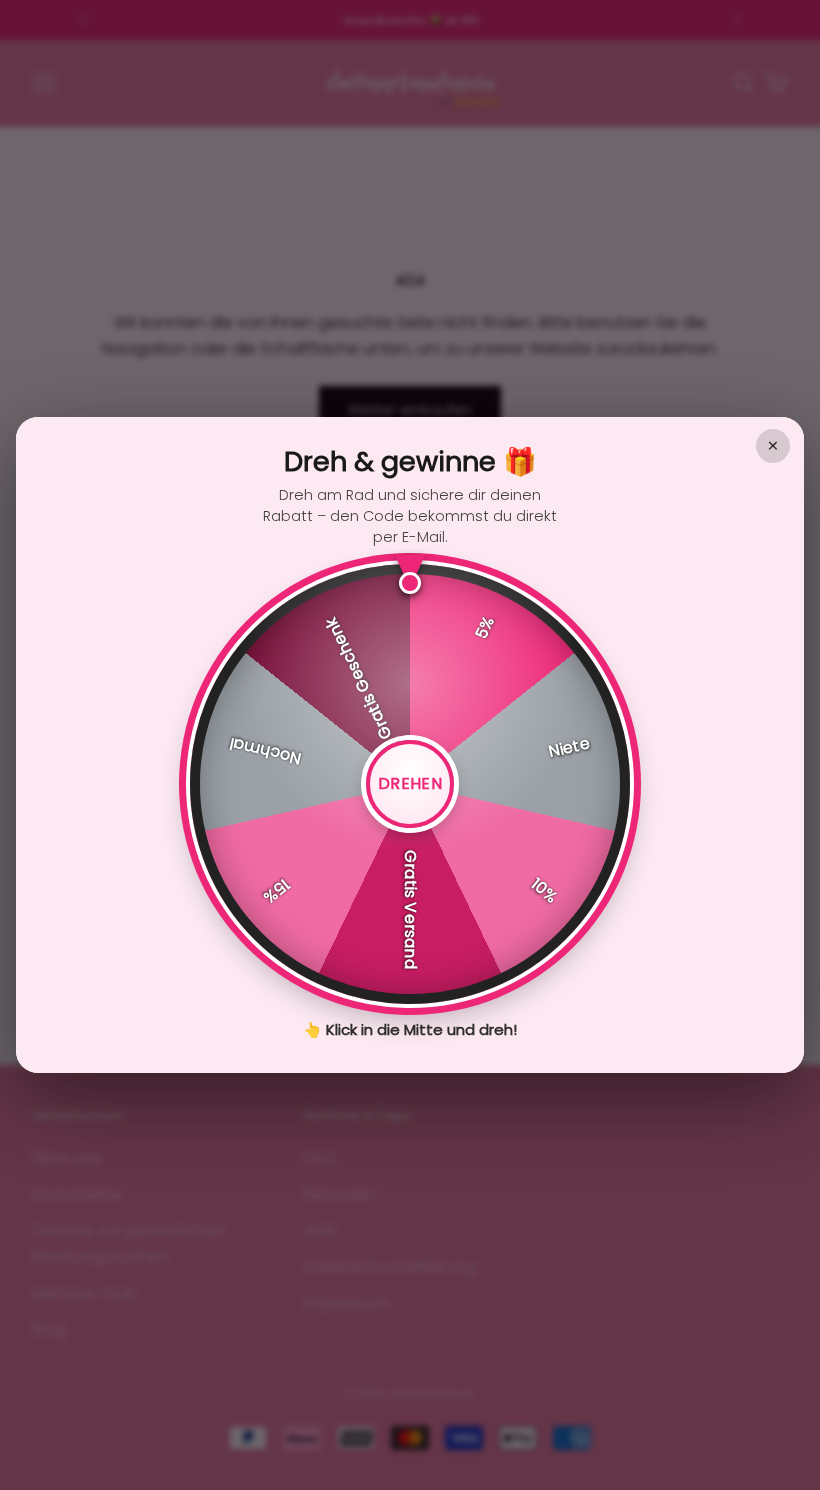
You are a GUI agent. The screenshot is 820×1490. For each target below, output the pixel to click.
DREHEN (410, 783)
